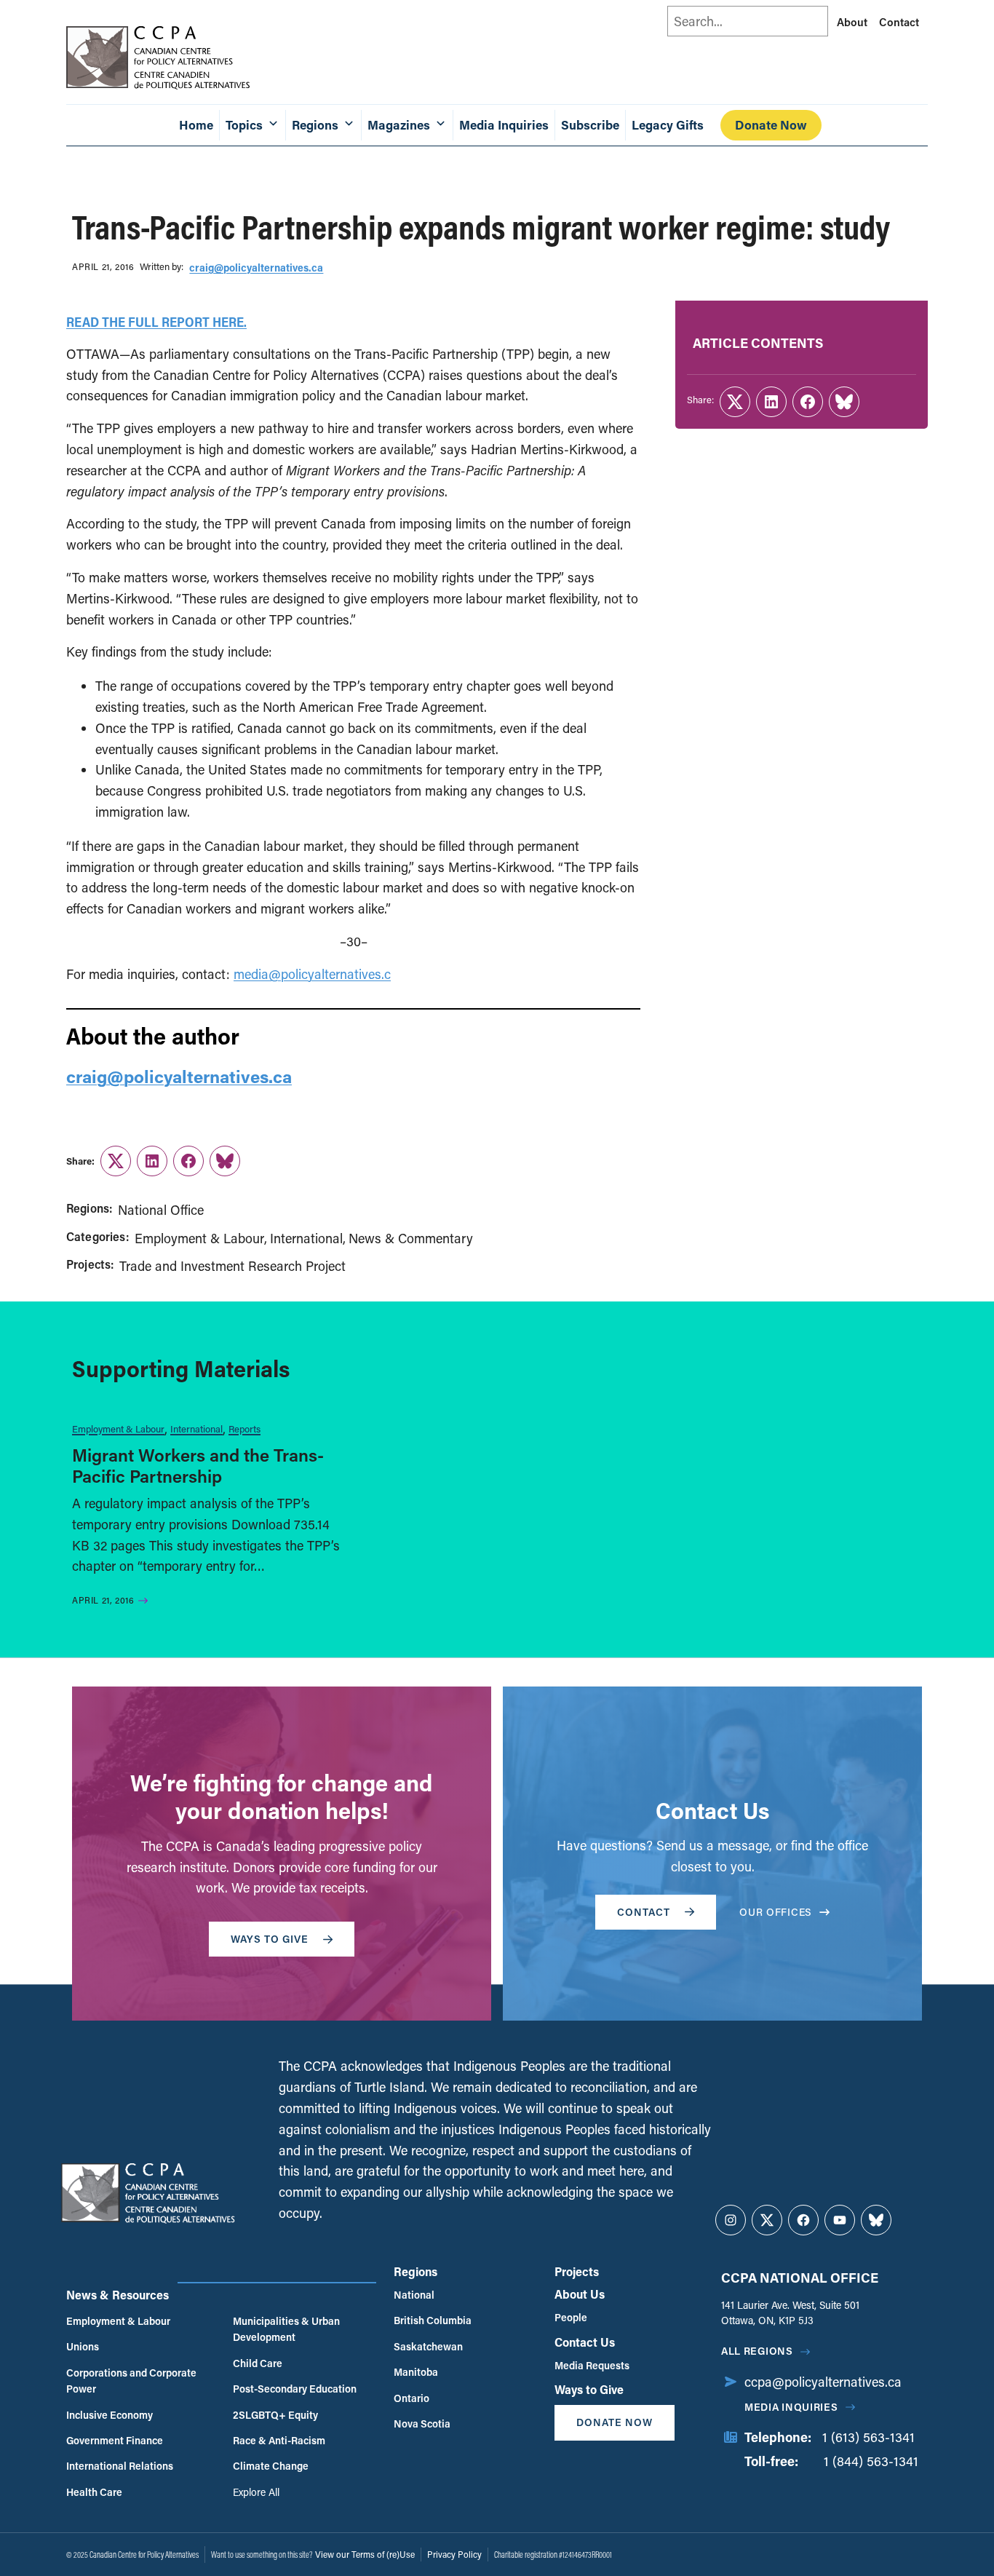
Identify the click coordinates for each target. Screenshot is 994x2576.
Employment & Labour (199, 1238)
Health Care (94, 2492)
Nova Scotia (422, 2424)
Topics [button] (244, 125)
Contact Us (585, 2342)
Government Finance (115, 2440)
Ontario (411, 2398)
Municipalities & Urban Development (286, 2329)
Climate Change (271, 2466)
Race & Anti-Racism (279, 2440)
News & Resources (118, 2295)
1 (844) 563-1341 (871, 2461)
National (414, 2295)
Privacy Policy (454, 2554)
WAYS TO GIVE (270, 1939)
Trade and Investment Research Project (232, 1266)
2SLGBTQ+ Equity (275, 2415)
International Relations (120, 2466)
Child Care (258, 2363)
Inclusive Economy (110, 2415)
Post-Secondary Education (295, 2389)
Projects (577, 2271)
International (306, 1238)
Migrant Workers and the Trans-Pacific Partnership (198, 1465)
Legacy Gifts (668, 125)
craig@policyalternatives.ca (256, 267)
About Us (580, 2294)
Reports (244, 1428)
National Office (161, 1210)
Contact (899, 22)
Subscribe (590, 125)
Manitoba (416, 2372)
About (852, 22)
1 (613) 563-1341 (868, 2437)
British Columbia (433, 2320)
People (571, 2317)
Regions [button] (315, 125)
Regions (416, 2271)
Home (196, 125)
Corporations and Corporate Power (131, 2381)
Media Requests (592, 2365)
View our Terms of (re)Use (365, 2554)
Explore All (256, 2492)
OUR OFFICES (776, 1912)
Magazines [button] (399, 125)
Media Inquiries (504, 125)
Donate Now (771, 125)
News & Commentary (411, 1238)
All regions (757, 2351)
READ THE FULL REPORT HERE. (156, 322)
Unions (83, 2346)
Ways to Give (589, 2389)
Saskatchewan (428, 2346)
